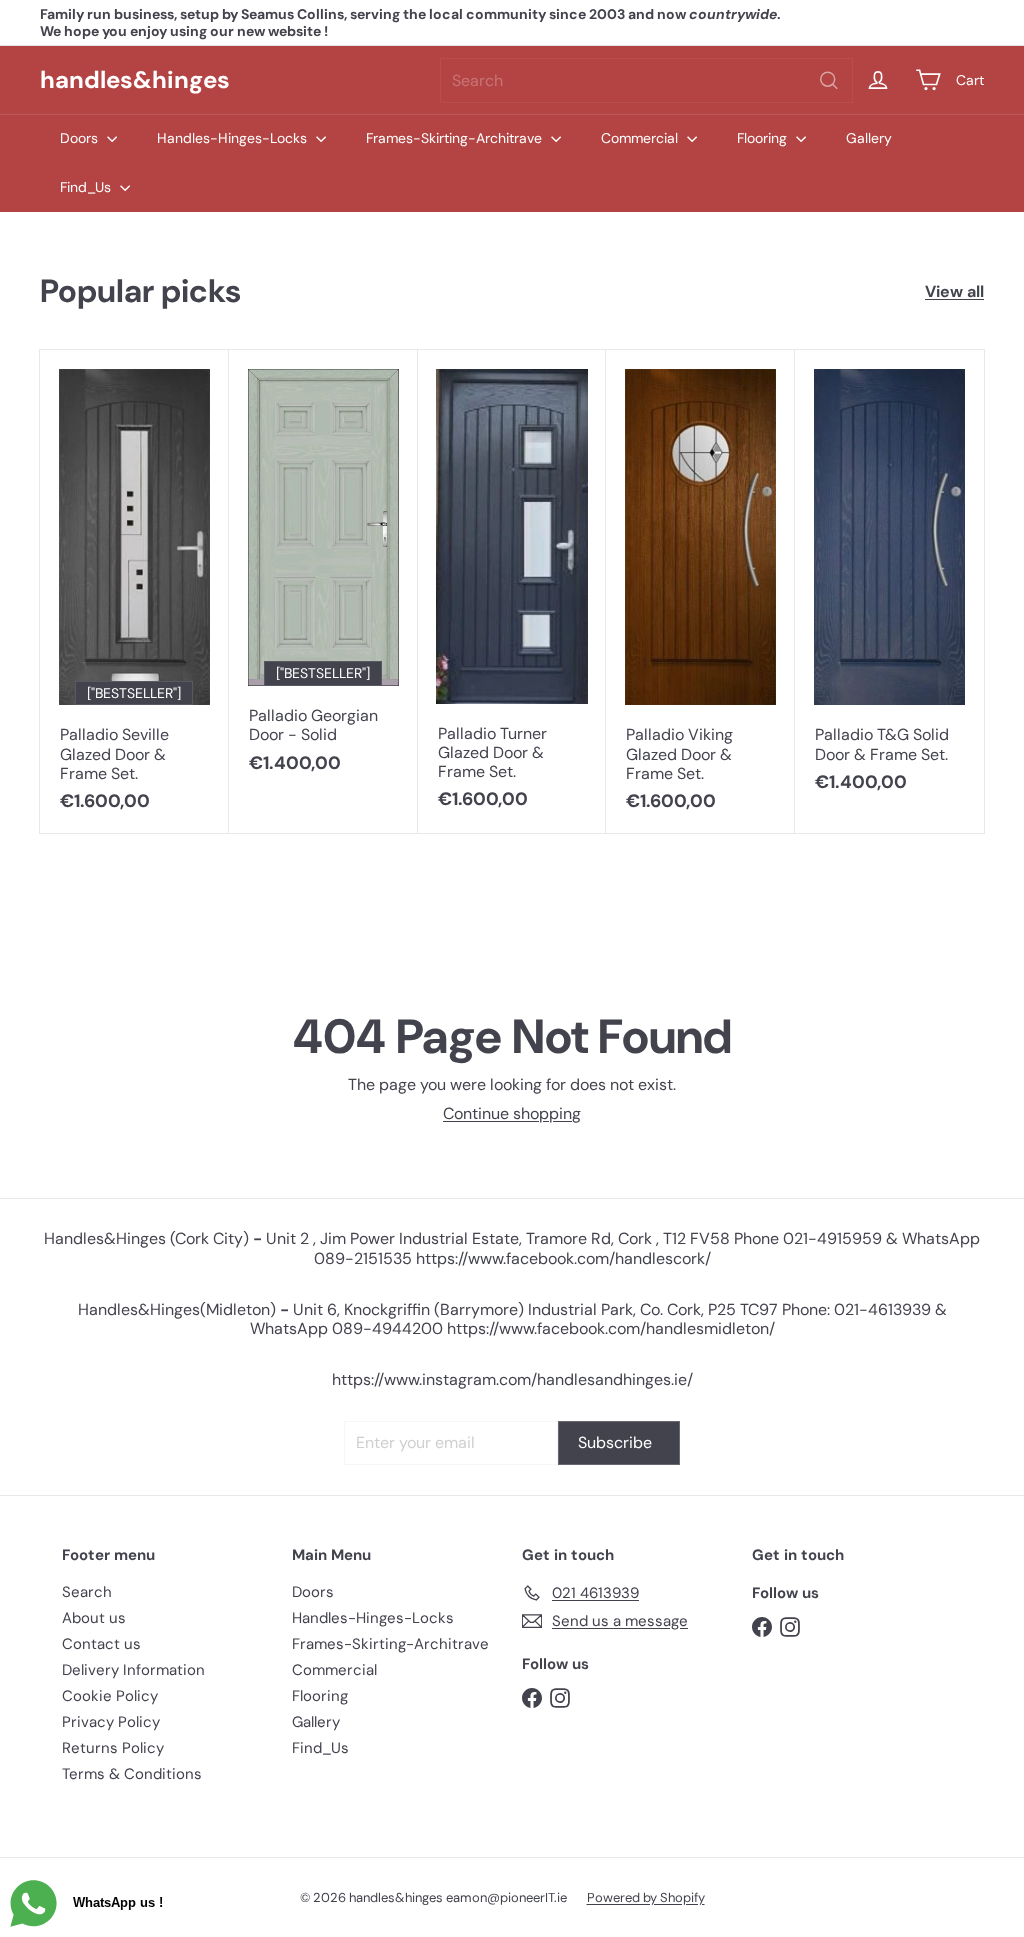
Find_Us (87, 187)
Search (87, 1592)
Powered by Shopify (646, 1897)
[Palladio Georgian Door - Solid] (323, 572)
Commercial (641, 138)
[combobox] (646, 80)
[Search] (829, 80)
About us (94, 1618)
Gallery (869, 138)
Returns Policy (113, 1748)
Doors (81, 138)
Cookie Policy (110, 1696)
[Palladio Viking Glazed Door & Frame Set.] (700, 591)
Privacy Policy (111, 1722)
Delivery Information (133, 1670)
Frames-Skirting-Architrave (456, 138)
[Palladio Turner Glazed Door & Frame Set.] (512, 590)
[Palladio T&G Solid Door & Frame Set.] (889, 581)
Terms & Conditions (132, 1774)
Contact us (101, 1644)
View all (954, 291)
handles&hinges (135, 79)
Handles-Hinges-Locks (234, 138)
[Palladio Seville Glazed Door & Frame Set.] (134, 591)
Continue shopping (512, 1113)
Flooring (764, 138)
